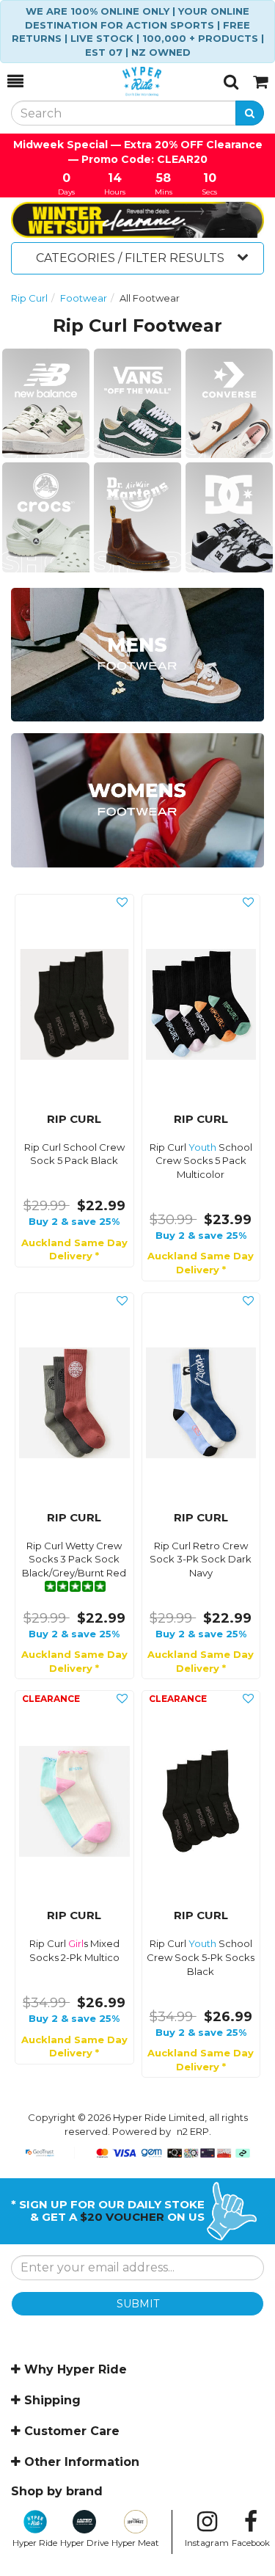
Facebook (251, 2543)
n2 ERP (193, 2131)
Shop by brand (57, 2491)
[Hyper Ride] (124, 81)
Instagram (207, 2543)
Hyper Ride (35, 2543)
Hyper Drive (84, 2543)
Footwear (84, 298)
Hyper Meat (135, 2543)
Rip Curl (29, 298)
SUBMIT (138, 2304)
